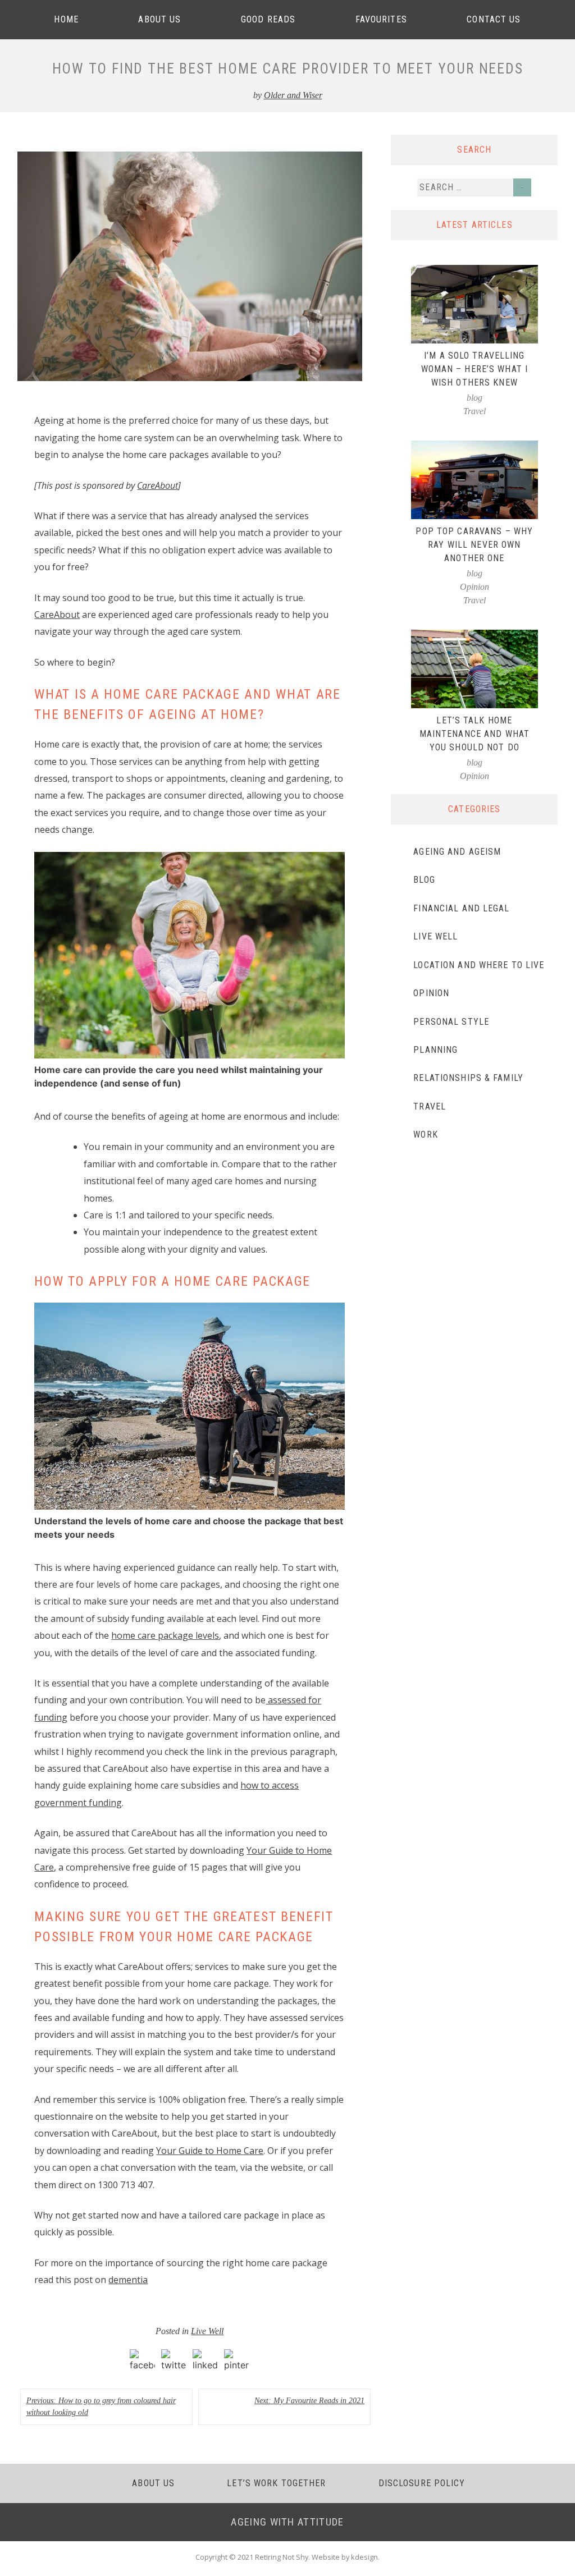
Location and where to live (479, 965)
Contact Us (494, 19)
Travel (474, 411)
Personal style (451, 1022)
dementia (128, 2280)
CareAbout (158, 485)
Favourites (381, 19)
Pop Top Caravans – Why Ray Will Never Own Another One (474, 545)
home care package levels (165, 1635)
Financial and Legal (461, 908)
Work (425, 1135)
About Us (159, 19)
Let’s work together (276, 2483)
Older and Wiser (293, 95)
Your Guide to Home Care (210, 2151)
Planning (435, 1050)
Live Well (207, 2331)
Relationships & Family (468, 1078)
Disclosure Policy (422, 2483)
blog (474, 398)
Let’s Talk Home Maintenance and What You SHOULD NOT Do (474, 734)
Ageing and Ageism (457, 852)
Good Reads (268, 19)
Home (66, 19)
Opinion (474, 587)
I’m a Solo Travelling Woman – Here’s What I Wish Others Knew (475, 369)
